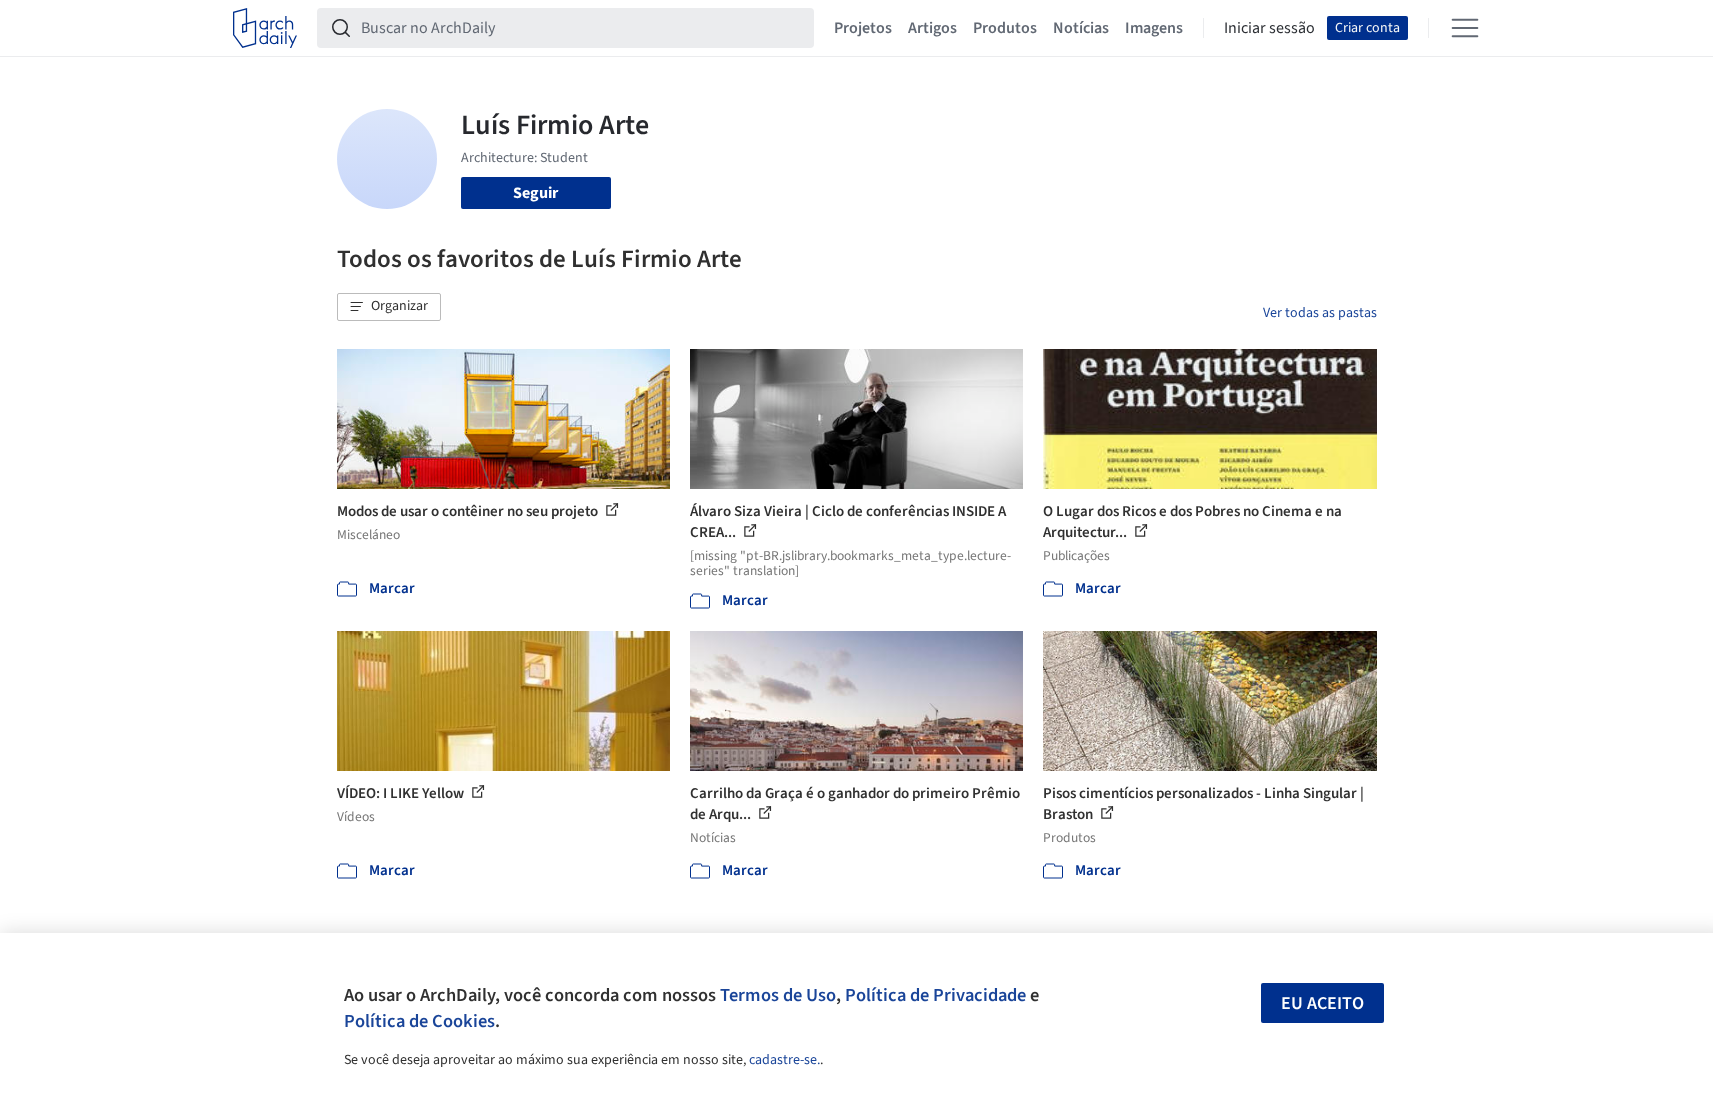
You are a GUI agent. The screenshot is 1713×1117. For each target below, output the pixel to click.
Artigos (932, 28)
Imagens (1154, 28)
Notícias (1081, 28)
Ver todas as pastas (1320, 313)
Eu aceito (1322, 1003)
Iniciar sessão (1269, 28)
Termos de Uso (778, 995)
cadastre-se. (784, 1060)
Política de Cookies (419, 1021)
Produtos (1005, 28)
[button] (389, 307)
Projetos (863, 28)
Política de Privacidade (935, 995)
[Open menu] (1465, 28)
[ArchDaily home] (265, 28)
